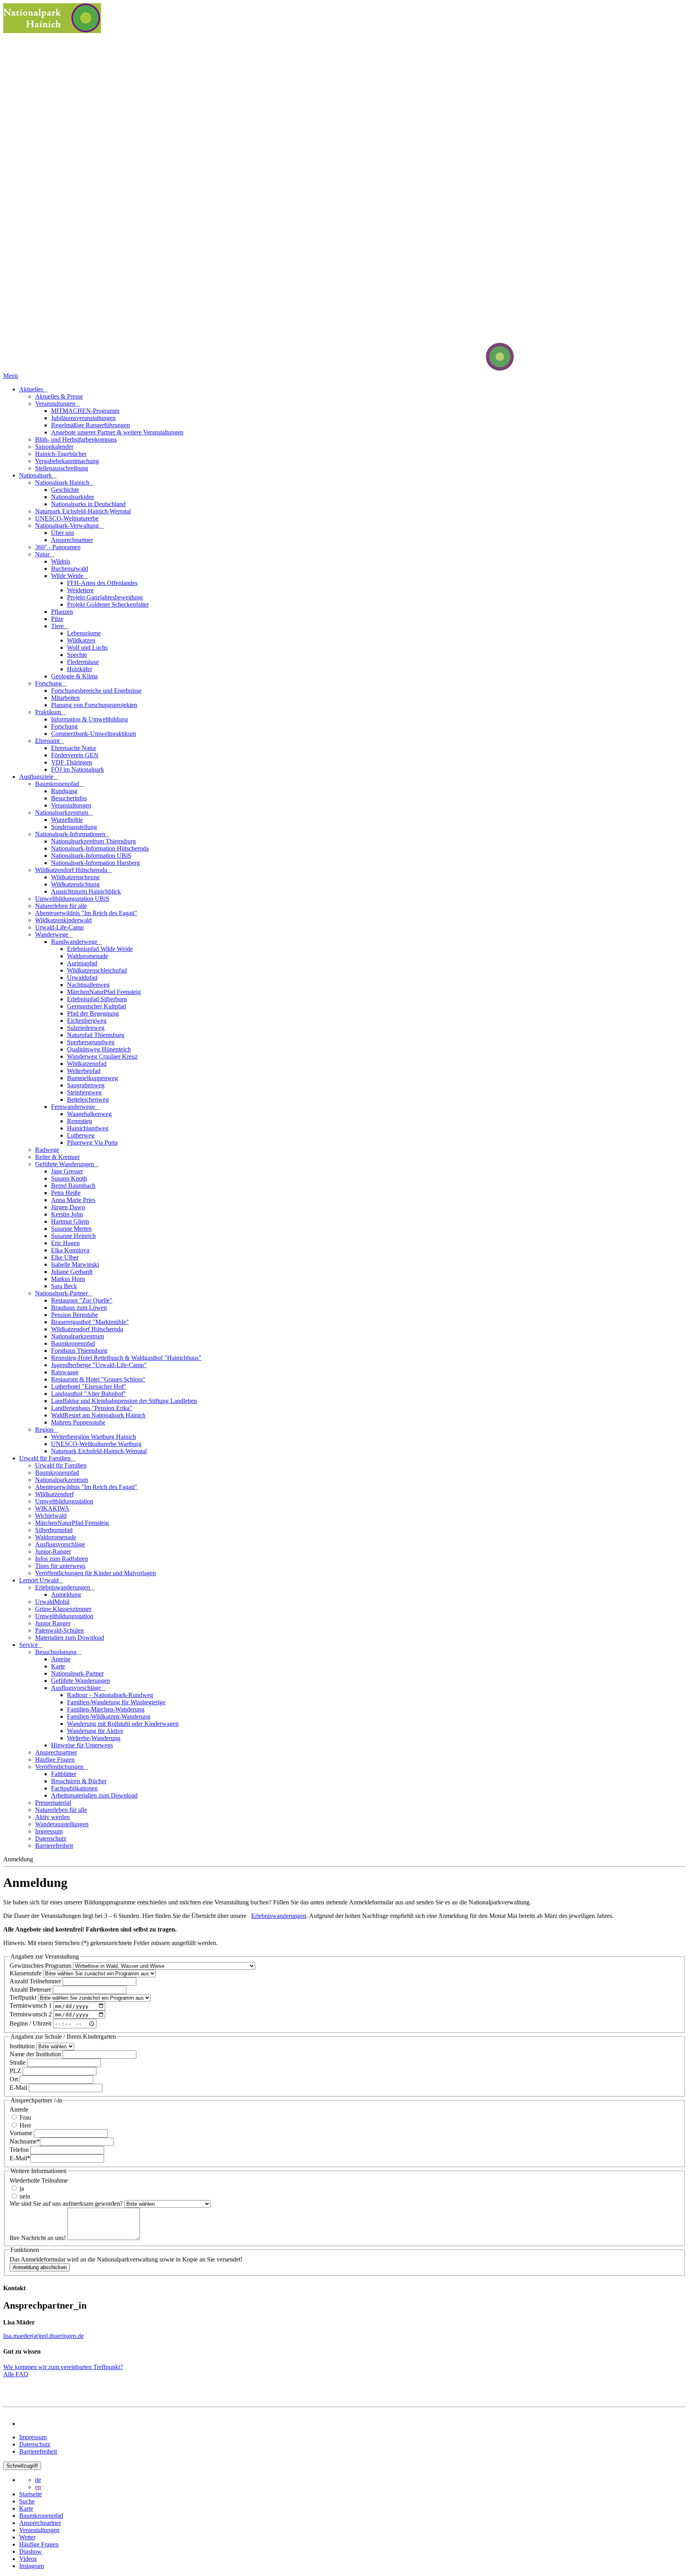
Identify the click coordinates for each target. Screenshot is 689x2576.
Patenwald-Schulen (59, 1630)
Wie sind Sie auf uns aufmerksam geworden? (67, 2204)
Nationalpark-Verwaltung (68, 526)
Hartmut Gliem (70, 1221)
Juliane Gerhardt (72, 1272)
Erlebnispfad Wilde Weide (100, 949)
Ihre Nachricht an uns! (38, 2238)
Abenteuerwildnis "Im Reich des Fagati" (86, 913)
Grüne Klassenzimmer (63, 1609)
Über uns (63, 533)
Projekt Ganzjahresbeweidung (105, 597)
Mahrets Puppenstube (78, 1422)
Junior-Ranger (53, 1551)
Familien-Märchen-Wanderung (106, 1709)
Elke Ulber (65, 1257)
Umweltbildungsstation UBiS (72, 899)
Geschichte (65, 490)
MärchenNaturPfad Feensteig (104, 992)
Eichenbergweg (87, 1021)
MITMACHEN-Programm (85, 411)
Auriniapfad (82, 963)
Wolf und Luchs (87, 647)
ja (21, 2188)
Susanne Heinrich (73, 1236)
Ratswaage (65, 1372)
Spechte (77, 655)
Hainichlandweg (88, 1128)
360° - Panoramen (58, 547)
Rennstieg (80, 1121)
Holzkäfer (80, 669)
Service (29, 1645)
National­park (36, 475)
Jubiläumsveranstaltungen (83, 418)
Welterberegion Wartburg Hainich (94, 1437)
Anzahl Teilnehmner (36, 1981)
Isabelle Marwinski (75, 1264)
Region (45, 1429)
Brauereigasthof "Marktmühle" (90, 1322)
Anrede (19, 2109)
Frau (25, 2117)
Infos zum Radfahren (62, 1559)
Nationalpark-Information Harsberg (95, 863)
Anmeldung (66, 1595)
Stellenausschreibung (62, 468)
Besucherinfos (69, 798)
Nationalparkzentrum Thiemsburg (94, 841)
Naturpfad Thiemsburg (96, 1035)
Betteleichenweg (88, 1099)
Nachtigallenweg (88, 985)
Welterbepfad (84, 1071)
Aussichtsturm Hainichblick (86, 891)
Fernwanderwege (74, 1107)
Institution (23, 2046)
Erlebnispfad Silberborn (97, 999)
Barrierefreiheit (54, 1846)
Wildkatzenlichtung (75, 884)
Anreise (61, 1659)
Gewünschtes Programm (41, 1966)
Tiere (58, 626)
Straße (18, 2062)
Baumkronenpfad (58, 784)
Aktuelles (32, 389)
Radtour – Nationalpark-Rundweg (110, 1695)
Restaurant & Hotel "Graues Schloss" (98, 1379)
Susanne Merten (71, 1229)
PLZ (16, 2071)
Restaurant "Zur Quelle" (82, 1300)
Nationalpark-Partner (62, 1293)
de (38, 2480)
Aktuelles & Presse (59, 396)
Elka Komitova (70, 1250)
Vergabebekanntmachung (67, 461)
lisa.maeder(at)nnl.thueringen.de (43, 2336)
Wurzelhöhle (67, 820)
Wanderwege (52, 934)
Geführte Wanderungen (65, 1164)
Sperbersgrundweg (91, 1042)
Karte (58, 1666)
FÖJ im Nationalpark (78, 769)
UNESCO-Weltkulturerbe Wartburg (96, 1444)
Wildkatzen (81, 640)
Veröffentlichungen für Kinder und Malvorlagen (95, 1573)
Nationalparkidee (73, 497)
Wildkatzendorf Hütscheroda (72, 870)
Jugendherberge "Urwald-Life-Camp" (99, 1365)
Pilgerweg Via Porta (92, 1143)
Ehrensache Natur (74, 748)
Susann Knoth (69, 1178)
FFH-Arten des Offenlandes (102, 583)
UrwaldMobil (52, 1602)
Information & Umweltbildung (90, 719)
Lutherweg (81, 1135)
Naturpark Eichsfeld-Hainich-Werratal (83, 511)
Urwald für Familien (46, 1458)
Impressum (49, 1831)
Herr (25, 2125)
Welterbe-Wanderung (94, 1738)
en (38, 2487)
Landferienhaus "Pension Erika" (92, 1408)
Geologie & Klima (74, 676)
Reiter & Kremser (57, 1157)
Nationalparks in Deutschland (88, 504)
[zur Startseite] (470, 368)
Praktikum (49, 712)
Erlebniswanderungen (63, 1587)
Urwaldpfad (82, 978)
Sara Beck (64, 1286)
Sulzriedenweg (86, 1028)
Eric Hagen (65, 1243)
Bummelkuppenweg (93, 1078)
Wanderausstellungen (62, 1824)
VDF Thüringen (72, 762)
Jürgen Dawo (68, 1207)
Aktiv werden (52, 1817)
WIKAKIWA (52, 1508)
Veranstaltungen (56, 404)
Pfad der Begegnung (93, 1013)
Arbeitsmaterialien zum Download (94, 1795)
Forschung (49, 683)
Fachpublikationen (74, 1788)
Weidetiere (80, 590)
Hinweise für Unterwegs (82, 1745)
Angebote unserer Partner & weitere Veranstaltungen (117, 432)
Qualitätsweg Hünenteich (99, 1049)
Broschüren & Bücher (79, 1781)
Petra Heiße (66, 1193)
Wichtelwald (51, 1516)
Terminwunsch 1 (31, 2006)
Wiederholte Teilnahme (39, 2180)
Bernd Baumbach (73, 1186)
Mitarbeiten (65, 698)
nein (24, 2196)
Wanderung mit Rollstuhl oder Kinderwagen (123, 1724)
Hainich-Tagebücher (61, 454)
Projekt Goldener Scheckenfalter (108, 604)
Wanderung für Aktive (95, 1731)
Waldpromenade (88, 956)
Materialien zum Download (70, 1638)
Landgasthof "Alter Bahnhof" (89, 1394)
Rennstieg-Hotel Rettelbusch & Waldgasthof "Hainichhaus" (126, 1358)
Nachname (25, 2141)
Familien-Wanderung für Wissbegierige (116, 1702)
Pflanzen (62, 612)
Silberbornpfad (54, 1530)
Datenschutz (51, 1838)
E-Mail (19, 2088)
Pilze (57, 619)
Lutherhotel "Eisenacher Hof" (89, 1386)
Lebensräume (84, 633)
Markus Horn (68, 1279)
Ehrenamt (48, 741)
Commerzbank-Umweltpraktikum (94, 734)
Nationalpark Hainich (63, 482)
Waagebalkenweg (89, 1114)
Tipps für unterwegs (60, 1566)
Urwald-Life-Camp (59, 927)
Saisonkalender (54, 447)
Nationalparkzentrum (62, 812)
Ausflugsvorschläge (60, 1544)
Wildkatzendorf (54, 1494)
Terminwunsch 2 (31, 2014)
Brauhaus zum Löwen (79, 1308)
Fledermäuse (83, 662)
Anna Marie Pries (73, 1200)
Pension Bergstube (75, 1315)
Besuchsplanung (57, 1652)
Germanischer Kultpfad (96, 1006)
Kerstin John (67, 1214)
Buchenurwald (70, 569)
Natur (43, 554)
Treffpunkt (24, 1997)
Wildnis (61, 561)
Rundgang (64, 791)
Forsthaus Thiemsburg (79, 1351)
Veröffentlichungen (60, 1767)
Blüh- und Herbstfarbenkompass (76, 439)
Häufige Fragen (55, 1760)
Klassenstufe (26, 1973)
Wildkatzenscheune (75, 877)
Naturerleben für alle (61, 906)
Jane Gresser (67, 1171)
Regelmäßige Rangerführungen (91, 425)
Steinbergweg (84, 1092)
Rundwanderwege (75, 942)
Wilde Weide (68, 576)
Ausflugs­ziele (37, 777)
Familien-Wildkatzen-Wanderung (109, 1716)
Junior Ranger (53, 1623)
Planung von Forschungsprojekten (94, 705)
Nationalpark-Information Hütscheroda (100, 848)
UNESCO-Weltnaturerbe (67, 518)
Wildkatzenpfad (87, 1064)
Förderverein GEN (75, 755)
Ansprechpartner (72, 540)
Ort (15, 2079)
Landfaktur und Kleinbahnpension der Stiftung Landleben (124, 1401)
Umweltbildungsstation (64, 1501)
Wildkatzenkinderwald (63, 920)
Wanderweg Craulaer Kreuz (102, 1056)
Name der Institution (36, 2054)
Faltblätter (64, 1774)
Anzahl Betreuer (31, 1989)
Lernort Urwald (40, 1580)
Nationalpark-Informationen (71, 834)
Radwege (47, 1150)
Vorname (22, 2133)
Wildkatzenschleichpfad (97, 970)
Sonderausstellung (74, 827)
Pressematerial (53, 1803)
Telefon (20, 2150)
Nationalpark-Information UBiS (91, 856)
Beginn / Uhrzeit (31, 2023)
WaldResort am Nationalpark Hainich (98, 1415)
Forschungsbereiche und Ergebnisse (96, 691)
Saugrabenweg (86, 1085)
